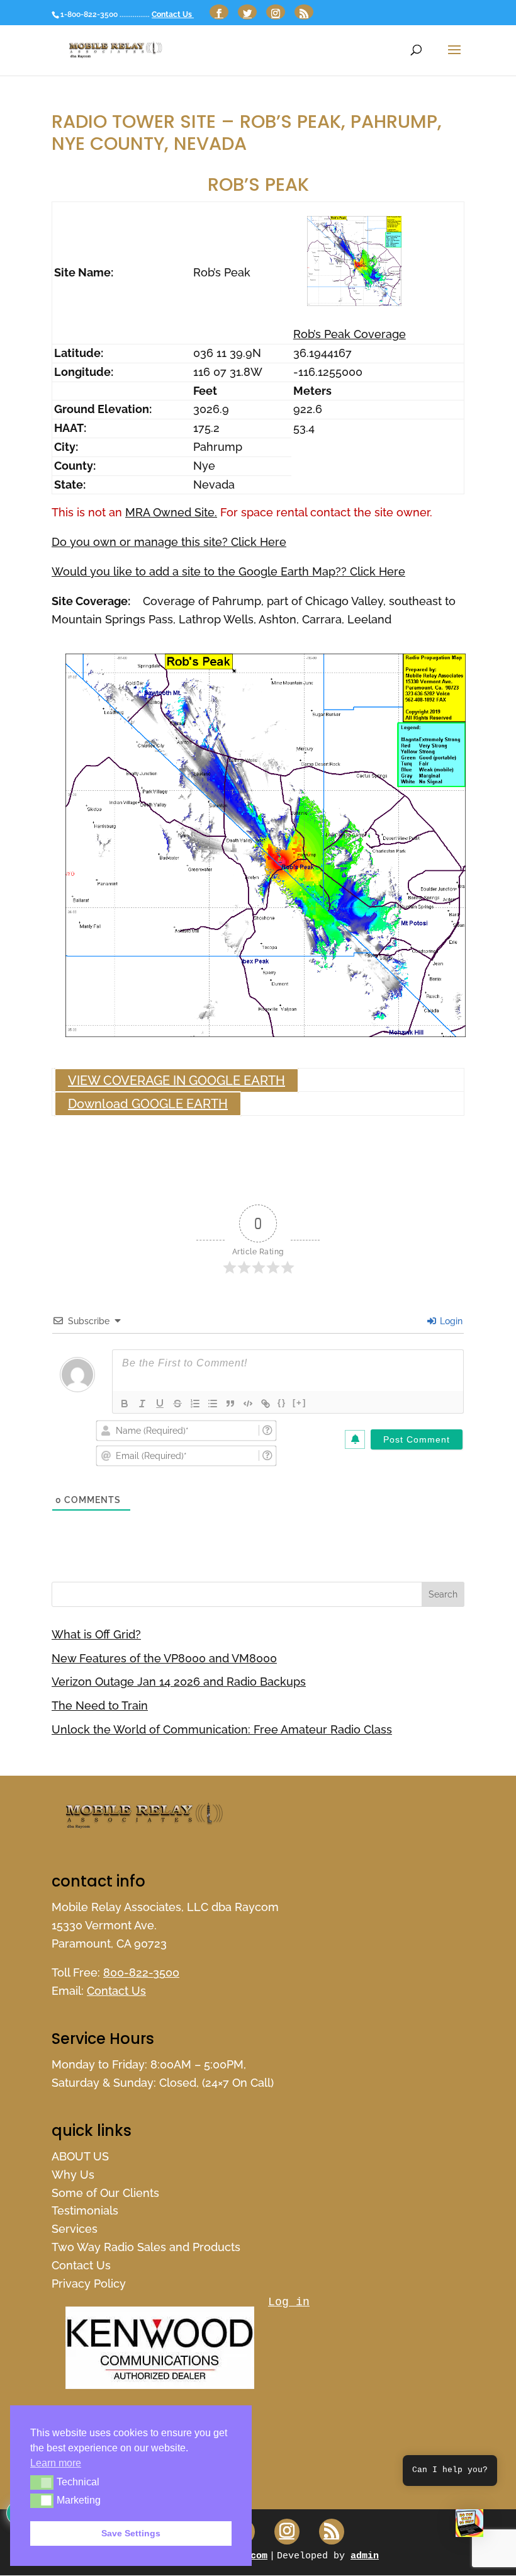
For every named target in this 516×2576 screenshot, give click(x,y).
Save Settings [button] (131, 2533)
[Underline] (160, 1404)
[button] (469, 2526)
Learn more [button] (56, 2463)
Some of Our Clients (105, 2193)
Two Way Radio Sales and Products (146, 2247)
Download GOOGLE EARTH (148, 1104)
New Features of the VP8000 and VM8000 (164, 1658)
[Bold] (125, 1404)
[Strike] (177, 1404)
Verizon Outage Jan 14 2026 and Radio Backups (179, 1682)
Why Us (73, 2175)
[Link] (266, 1404)
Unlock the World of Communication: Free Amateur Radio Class (222, 1729)
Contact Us (173, 14)
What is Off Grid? (96, 1634)
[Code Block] (248, 1404)
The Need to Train (100, 1705)
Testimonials (85, 2210)
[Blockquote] (230, 1404)
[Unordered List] (213, 1404)
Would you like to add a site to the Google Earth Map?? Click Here (228, 571)
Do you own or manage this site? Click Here (169, 542)
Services (75, 2229)
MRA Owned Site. (171, 512)
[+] (300, 1403)
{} (282, 1403)
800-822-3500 (141, 1972)
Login (450, 1321)
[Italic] (142, 1404)
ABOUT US (80, 2156)
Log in (289, 2302)
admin (365, 2556)
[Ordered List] (195, 1404)
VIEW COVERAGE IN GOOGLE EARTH (177, 1081)
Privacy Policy (89, 2284)
